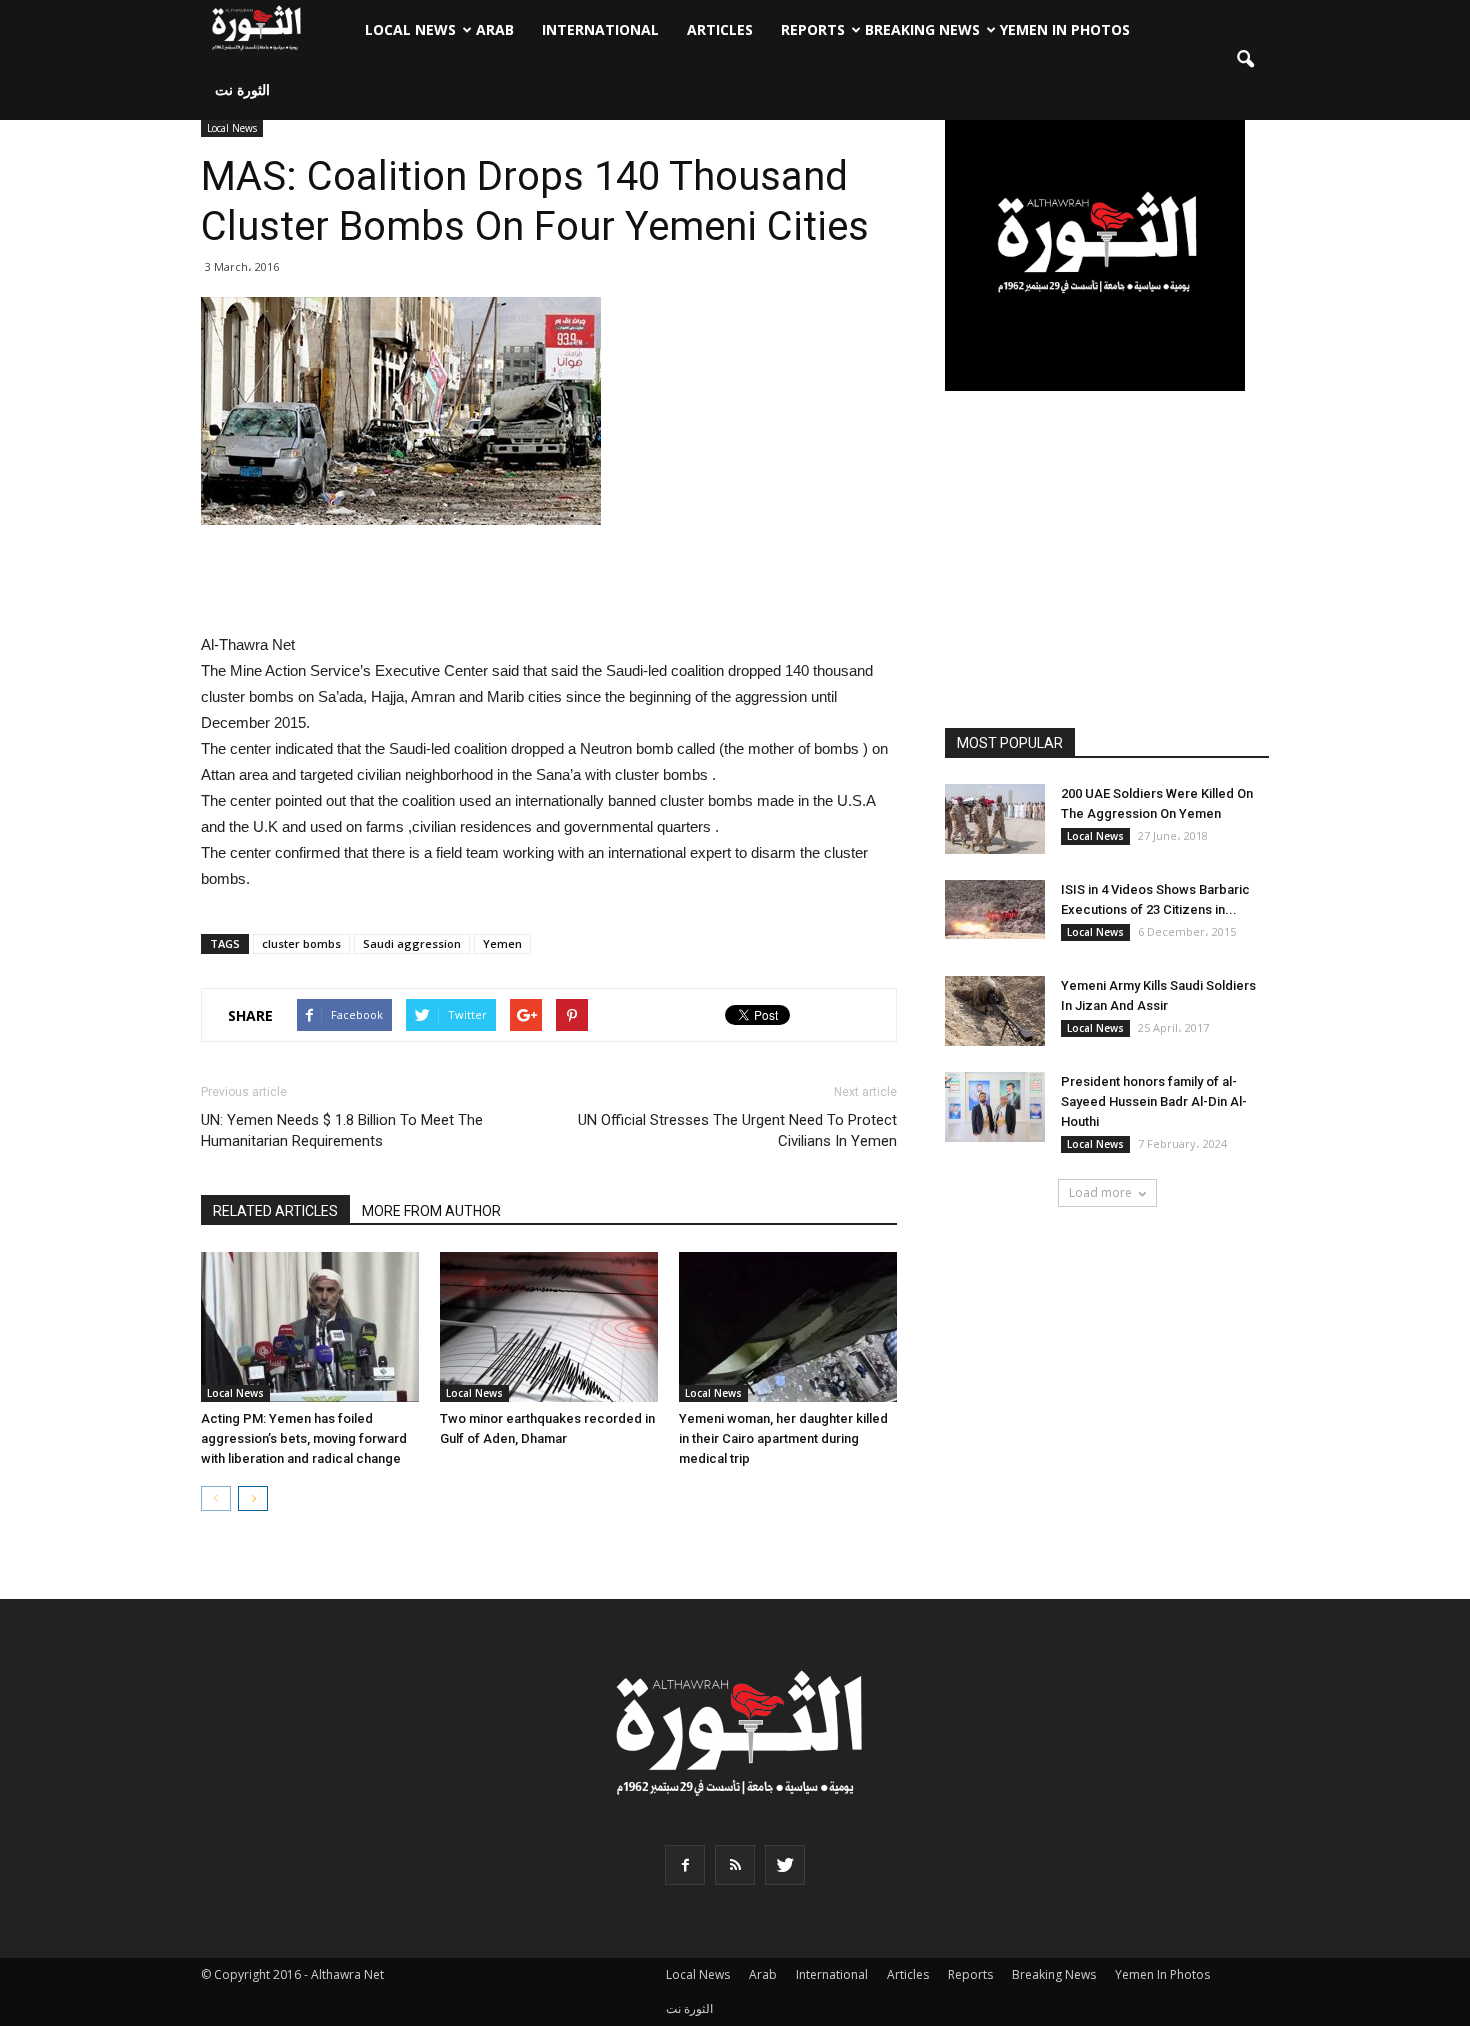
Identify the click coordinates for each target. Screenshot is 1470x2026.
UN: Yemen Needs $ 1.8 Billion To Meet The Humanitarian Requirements (342, 1130)
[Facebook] (685, 1865)
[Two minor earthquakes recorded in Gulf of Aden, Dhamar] (549, 1327)
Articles (720, 29)
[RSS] (735, 1865)
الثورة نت (242, 89)
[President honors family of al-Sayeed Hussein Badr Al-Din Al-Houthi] (995, 1107)
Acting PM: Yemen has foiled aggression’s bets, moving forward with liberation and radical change (304, 1438)
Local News (410, 29)
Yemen (502, 943)
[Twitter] (785, 1865)
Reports (813, 29)
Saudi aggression (412, 943)
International (600, 29)
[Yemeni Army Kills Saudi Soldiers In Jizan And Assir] (995, 1011)
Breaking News (922, 29)
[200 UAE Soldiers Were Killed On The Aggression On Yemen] (995, 819)
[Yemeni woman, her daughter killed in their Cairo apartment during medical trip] (788, 1327)
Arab (495, 29)
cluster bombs (301, 943)
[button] (1245, 60)
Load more (1100, 1192)
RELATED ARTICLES (275, 1211)
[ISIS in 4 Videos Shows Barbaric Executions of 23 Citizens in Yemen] (995, 909)
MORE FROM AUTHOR (431, 1211)
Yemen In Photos (1065, 29)
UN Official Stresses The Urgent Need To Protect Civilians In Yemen (737, 1130)
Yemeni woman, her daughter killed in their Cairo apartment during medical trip (783, 1438)
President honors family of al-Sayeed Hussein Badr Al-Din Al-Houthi (1154, 1101)
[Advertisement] (549, 581)
